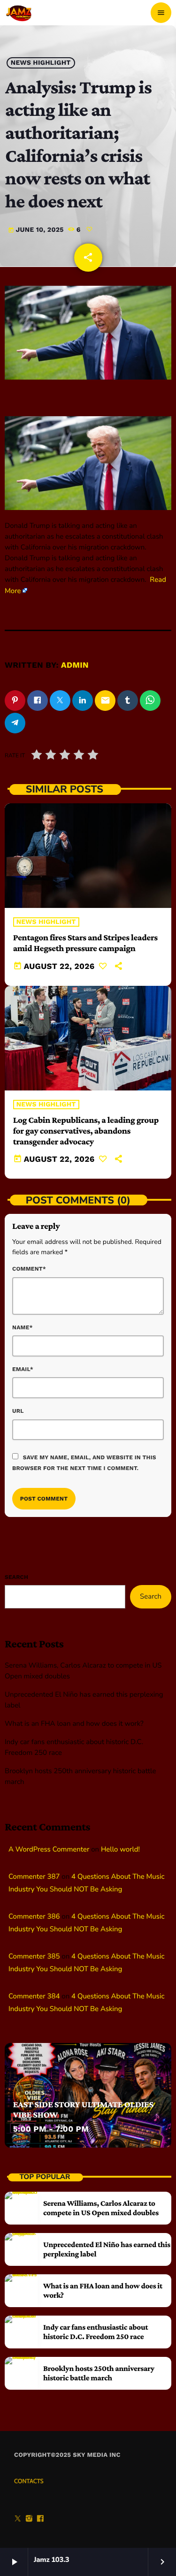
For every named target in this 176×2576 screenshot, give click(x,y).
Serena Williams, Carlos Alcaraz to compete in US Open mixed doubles (101, 2208)
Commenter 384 (34, 1997)
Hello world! (120, 1850)
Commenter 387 (34, 1877)
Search (16, 1577)
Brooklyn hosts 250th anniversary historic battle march (99, 2373)
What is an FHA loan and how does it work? (74, 1724)
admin (75, 665)
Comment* (29, 1269)
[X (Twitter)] (18, 2520)
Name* (23, 1327)
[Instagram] (29, 2520)
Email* (23, 1369)
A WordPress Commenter (49, 1850)
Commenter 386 (34, 1917)
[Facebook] (40, 2520)
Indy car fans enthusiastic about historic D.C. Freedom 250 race (96, 2332)
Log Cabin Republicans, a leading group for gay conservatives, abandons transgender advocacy (86, 1131)
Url (18, 1411)
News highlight (41, 63)
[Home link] (19, 13)
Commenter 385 (34, 1957)
